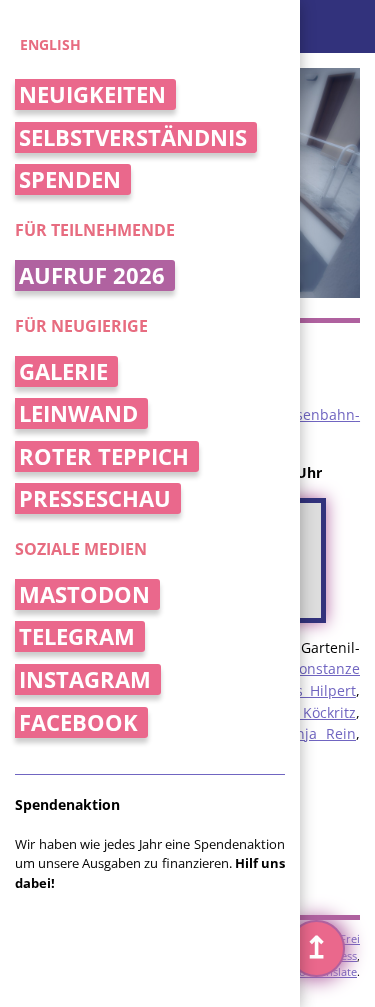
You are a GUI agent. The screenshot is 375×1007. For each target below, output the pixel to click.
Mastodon (84, 594)
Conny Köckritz (304, 712)
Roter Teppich (104, 456)
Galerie (63, 371)
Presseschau (95, 498)
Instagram (85, 679)
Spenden (70, 179)
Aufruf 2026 (92, 275)
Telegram (77, 636)
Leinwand (78, 413)
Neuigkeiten (92, 94)
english (50, 44)
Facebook (78, 722)
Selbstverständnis (133, 137)
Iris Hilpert (319, 690)
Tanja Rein (318, 733)
